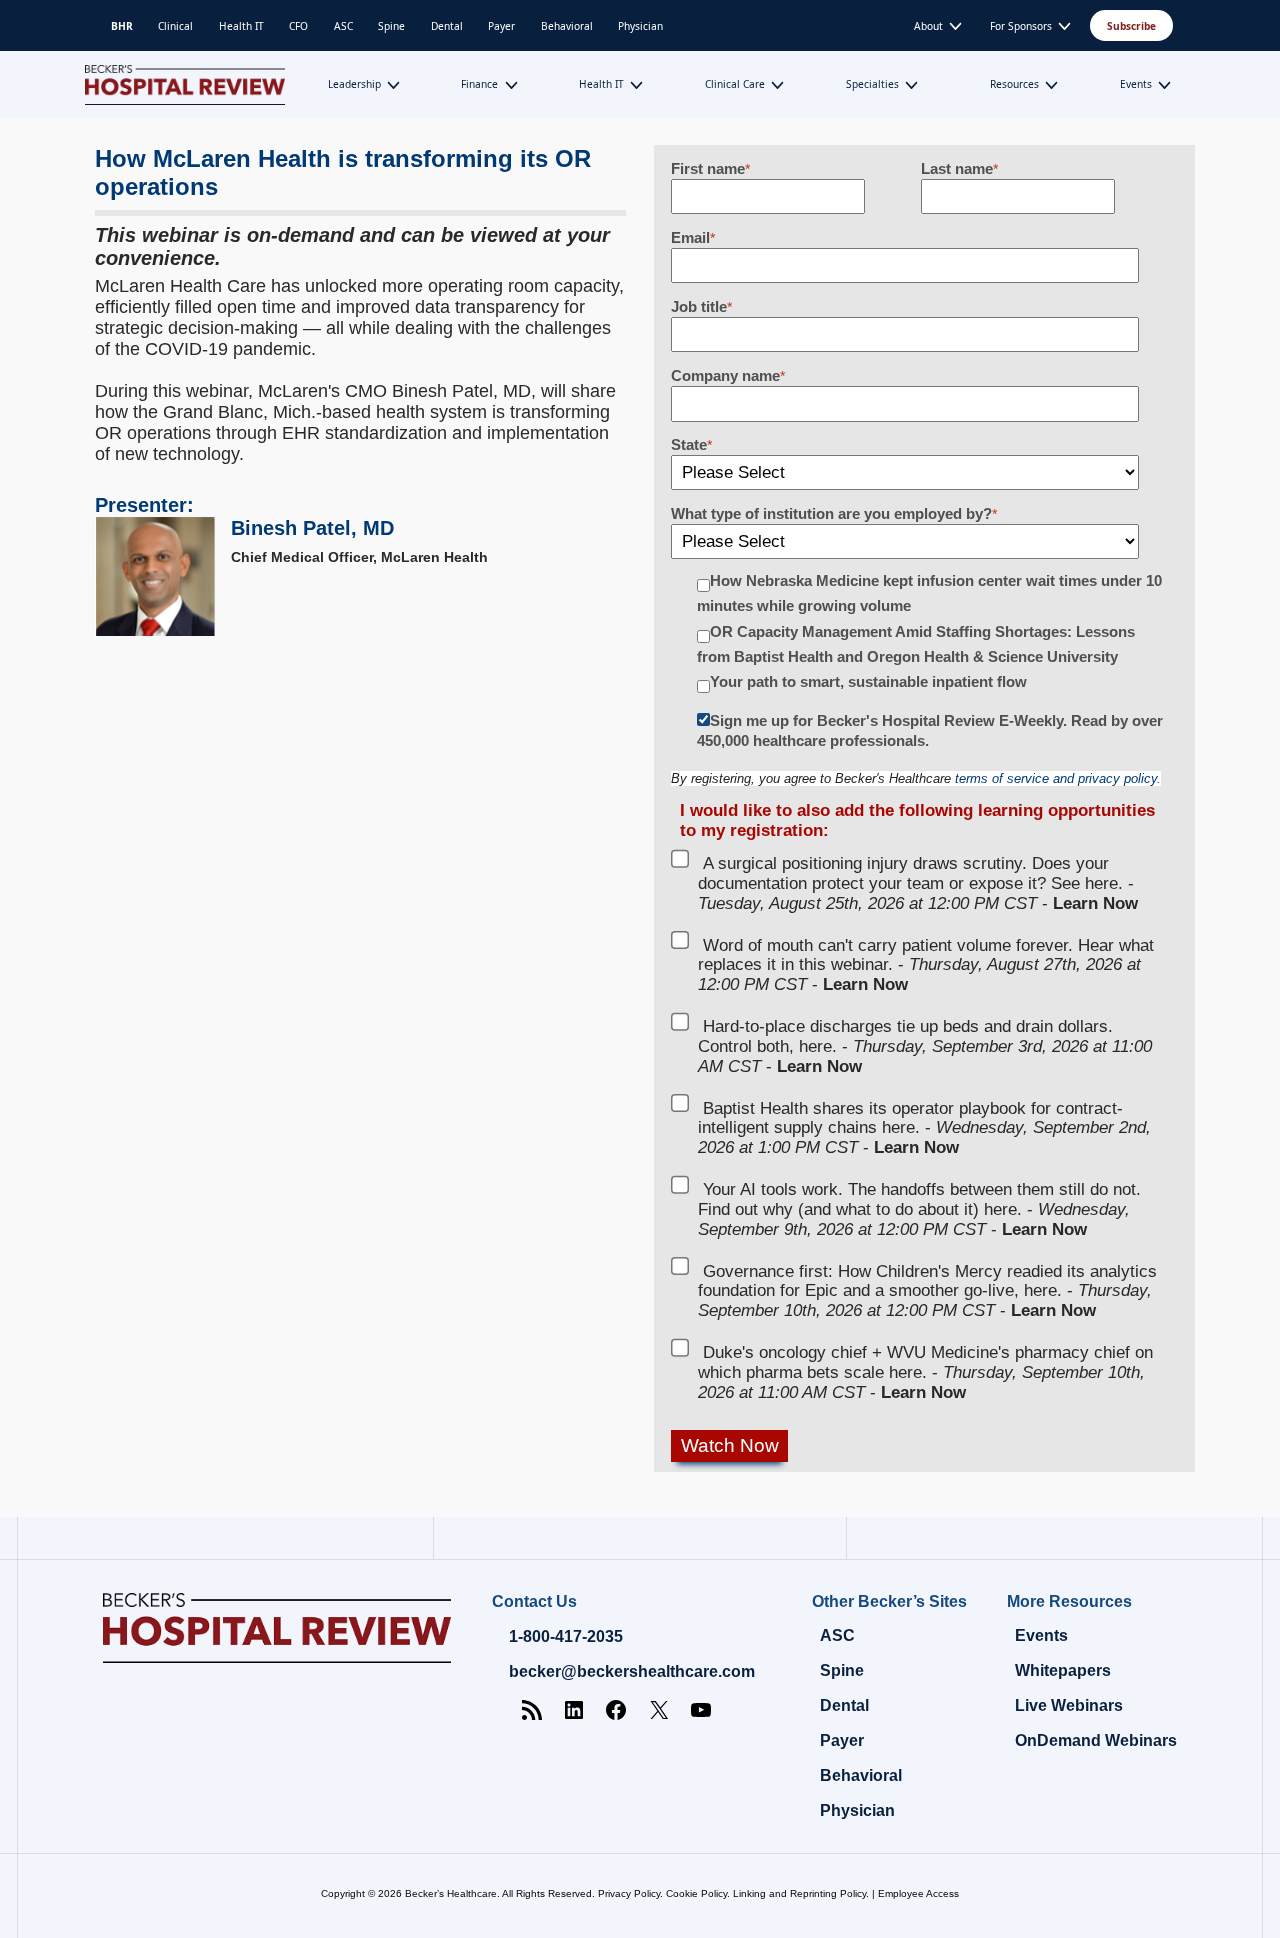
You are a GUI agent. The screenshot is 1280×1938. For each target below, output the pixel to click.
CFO (298, 26)
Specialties (872, 84)
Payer (501, 26)
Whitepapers (1063, 1670)
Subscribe (1131, 26)
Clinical (175, 26)
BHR (122, 26)
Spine (391, 26)
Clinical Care (735, 84)
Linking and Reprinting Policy (799, 1893)
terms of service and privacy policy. (1058, 778)
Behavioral (567, 26)
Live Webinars (1069, 1705)
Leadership (354, 84)
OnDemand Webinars (1096, 1740)
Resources (1014, 84)
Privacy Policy (629, 1893)
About (928, 26)
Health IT (241, 26)
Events (1136, 84)
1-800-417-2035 (566, 1636)
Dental (447, 26)
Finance (479, 84)
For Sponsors (1021, 26)
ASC (343, 26)
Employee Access (918, 1893)
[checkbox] (925, 634)
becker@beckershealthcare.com (632, 1671)
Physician (640, 26)
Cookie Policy (696, 1893)
